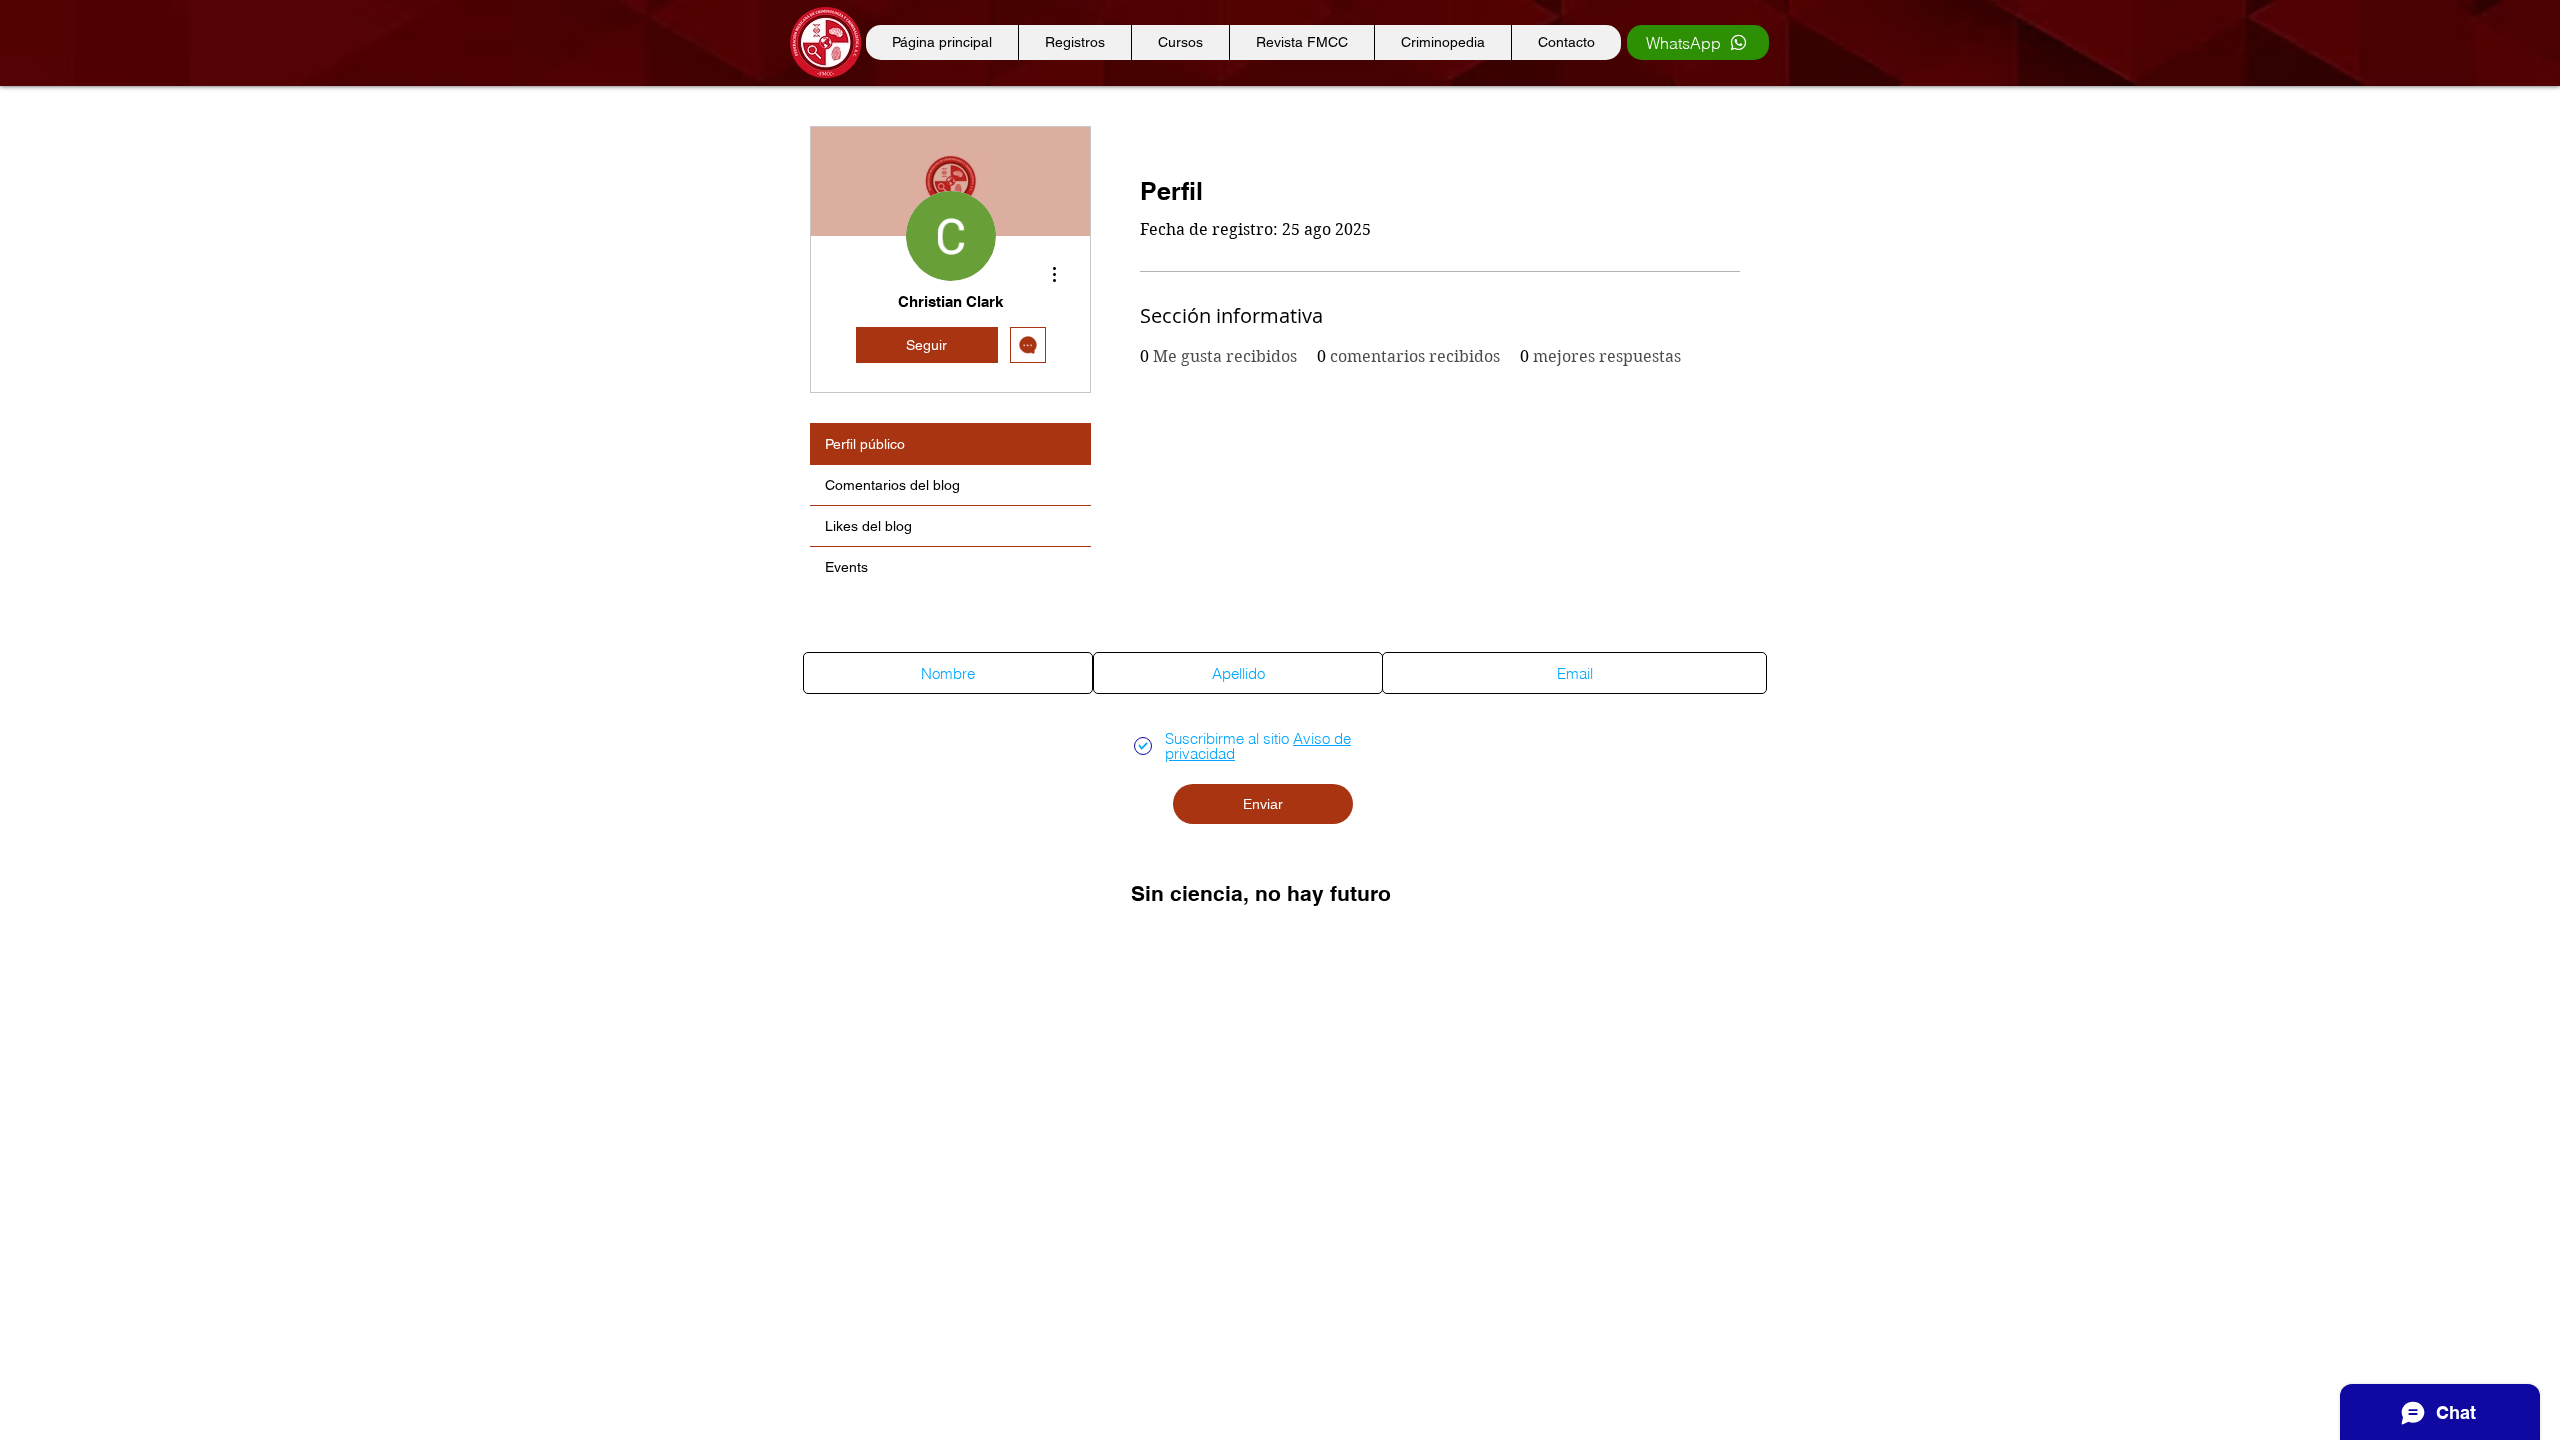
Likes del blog (868, 526)
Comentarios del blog (892, 485)
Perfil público (865, 444)
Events (846, 567)
